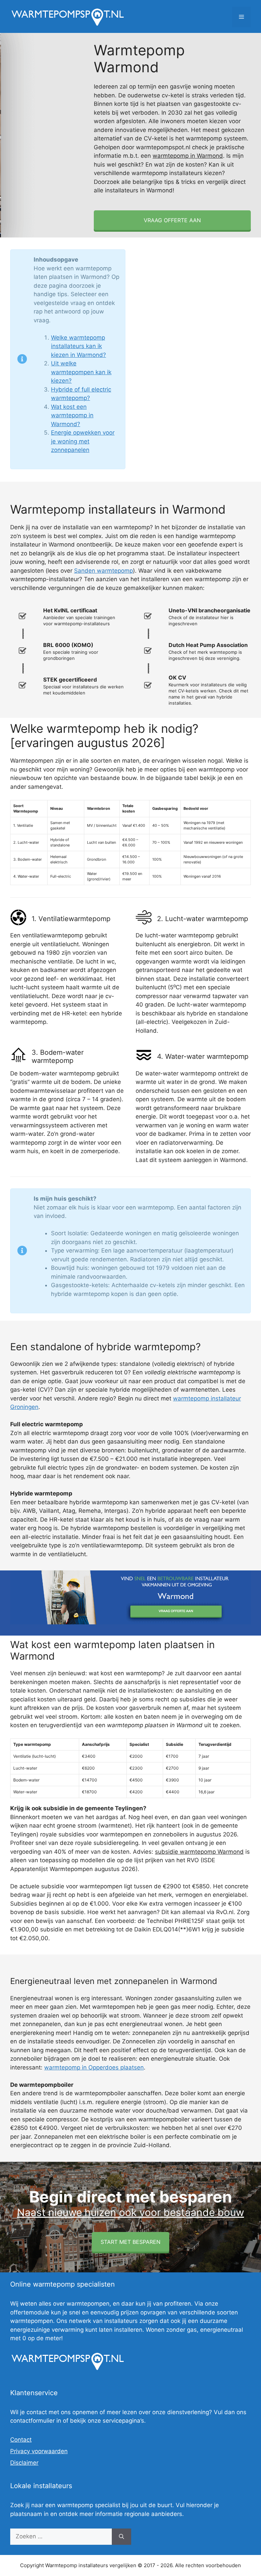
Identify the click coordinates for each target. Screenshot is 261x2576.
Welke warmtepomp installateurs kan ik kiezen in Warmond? (79, 346)
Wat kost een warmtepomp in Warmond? (72, 415)
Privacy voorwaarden (39, 2451)
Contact (21, 2440)
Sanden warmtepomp (103, 571)
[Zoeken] (121, 2537)
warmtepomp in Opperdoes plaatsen (94, 2067)
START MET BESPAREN (130, 2242)
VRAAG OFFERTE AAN (172, 220)
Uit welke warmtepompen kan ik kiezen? (81, 372)
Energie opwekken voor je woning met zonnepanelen (83, 441)
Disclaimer (24, 2463)
